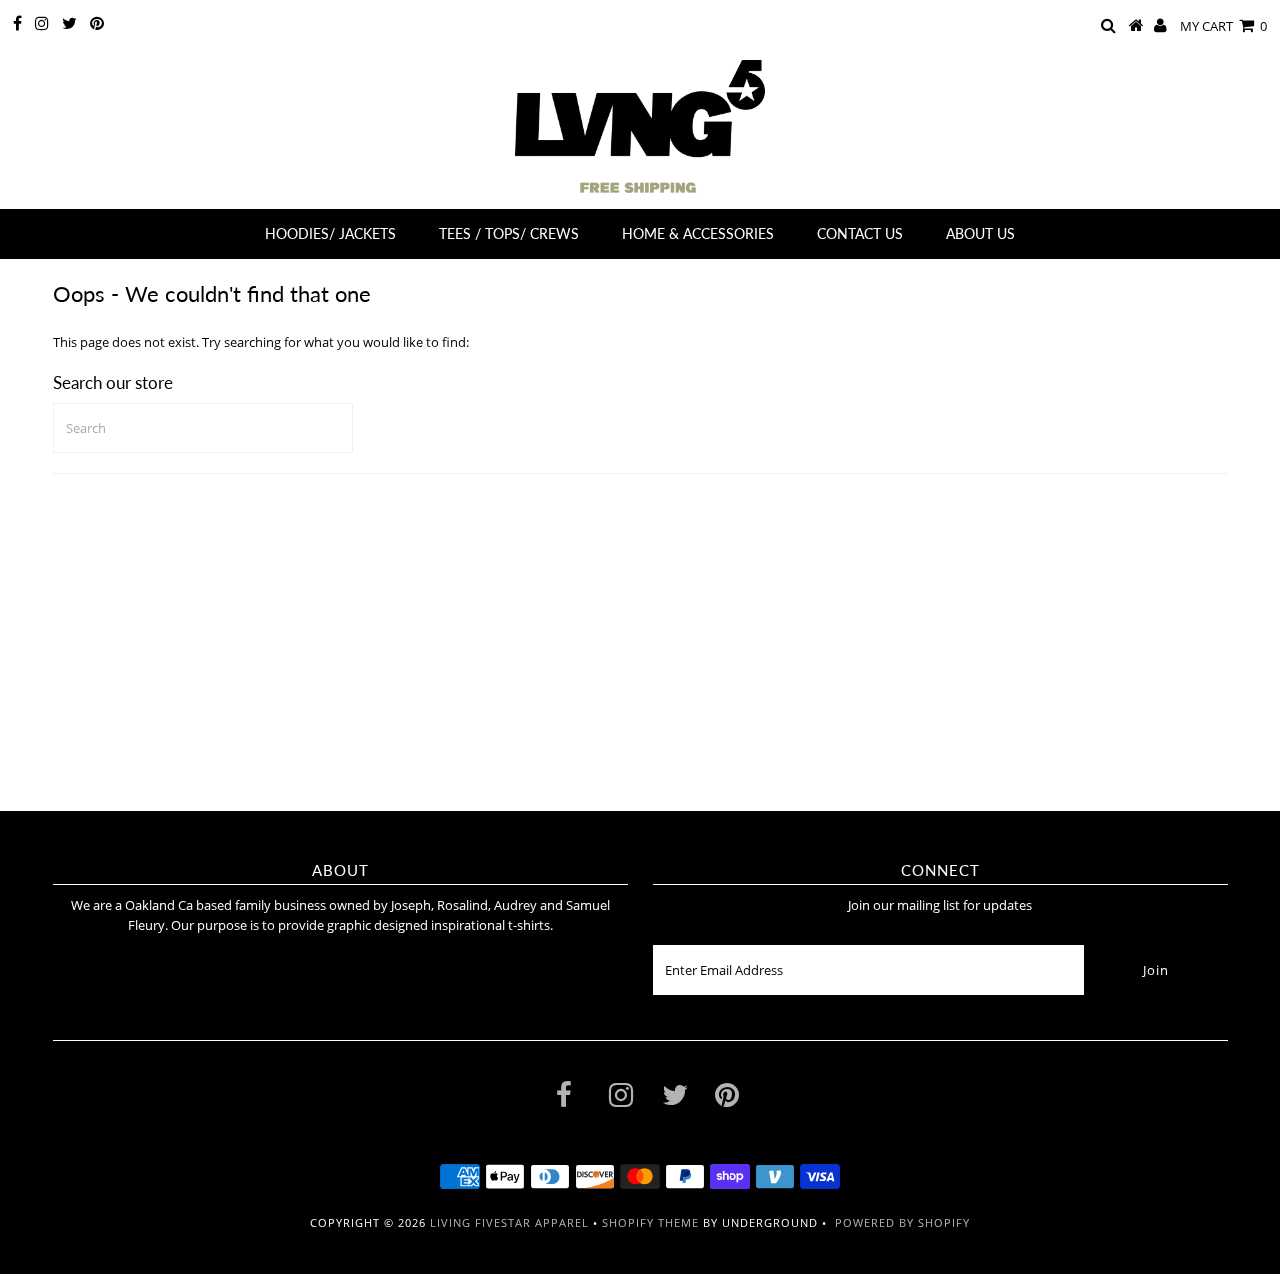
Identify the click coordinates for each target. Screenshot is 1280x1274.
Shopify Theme (650, 1222)
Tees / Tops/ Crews (509, 233)
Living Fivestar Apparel (509, 1222)
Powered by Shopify (902, 1222)
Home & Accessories (698, 233)
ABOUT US (980, 233)
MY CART (1223, 26)
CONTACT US (860, 233)
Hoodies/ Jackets (330, 233)
